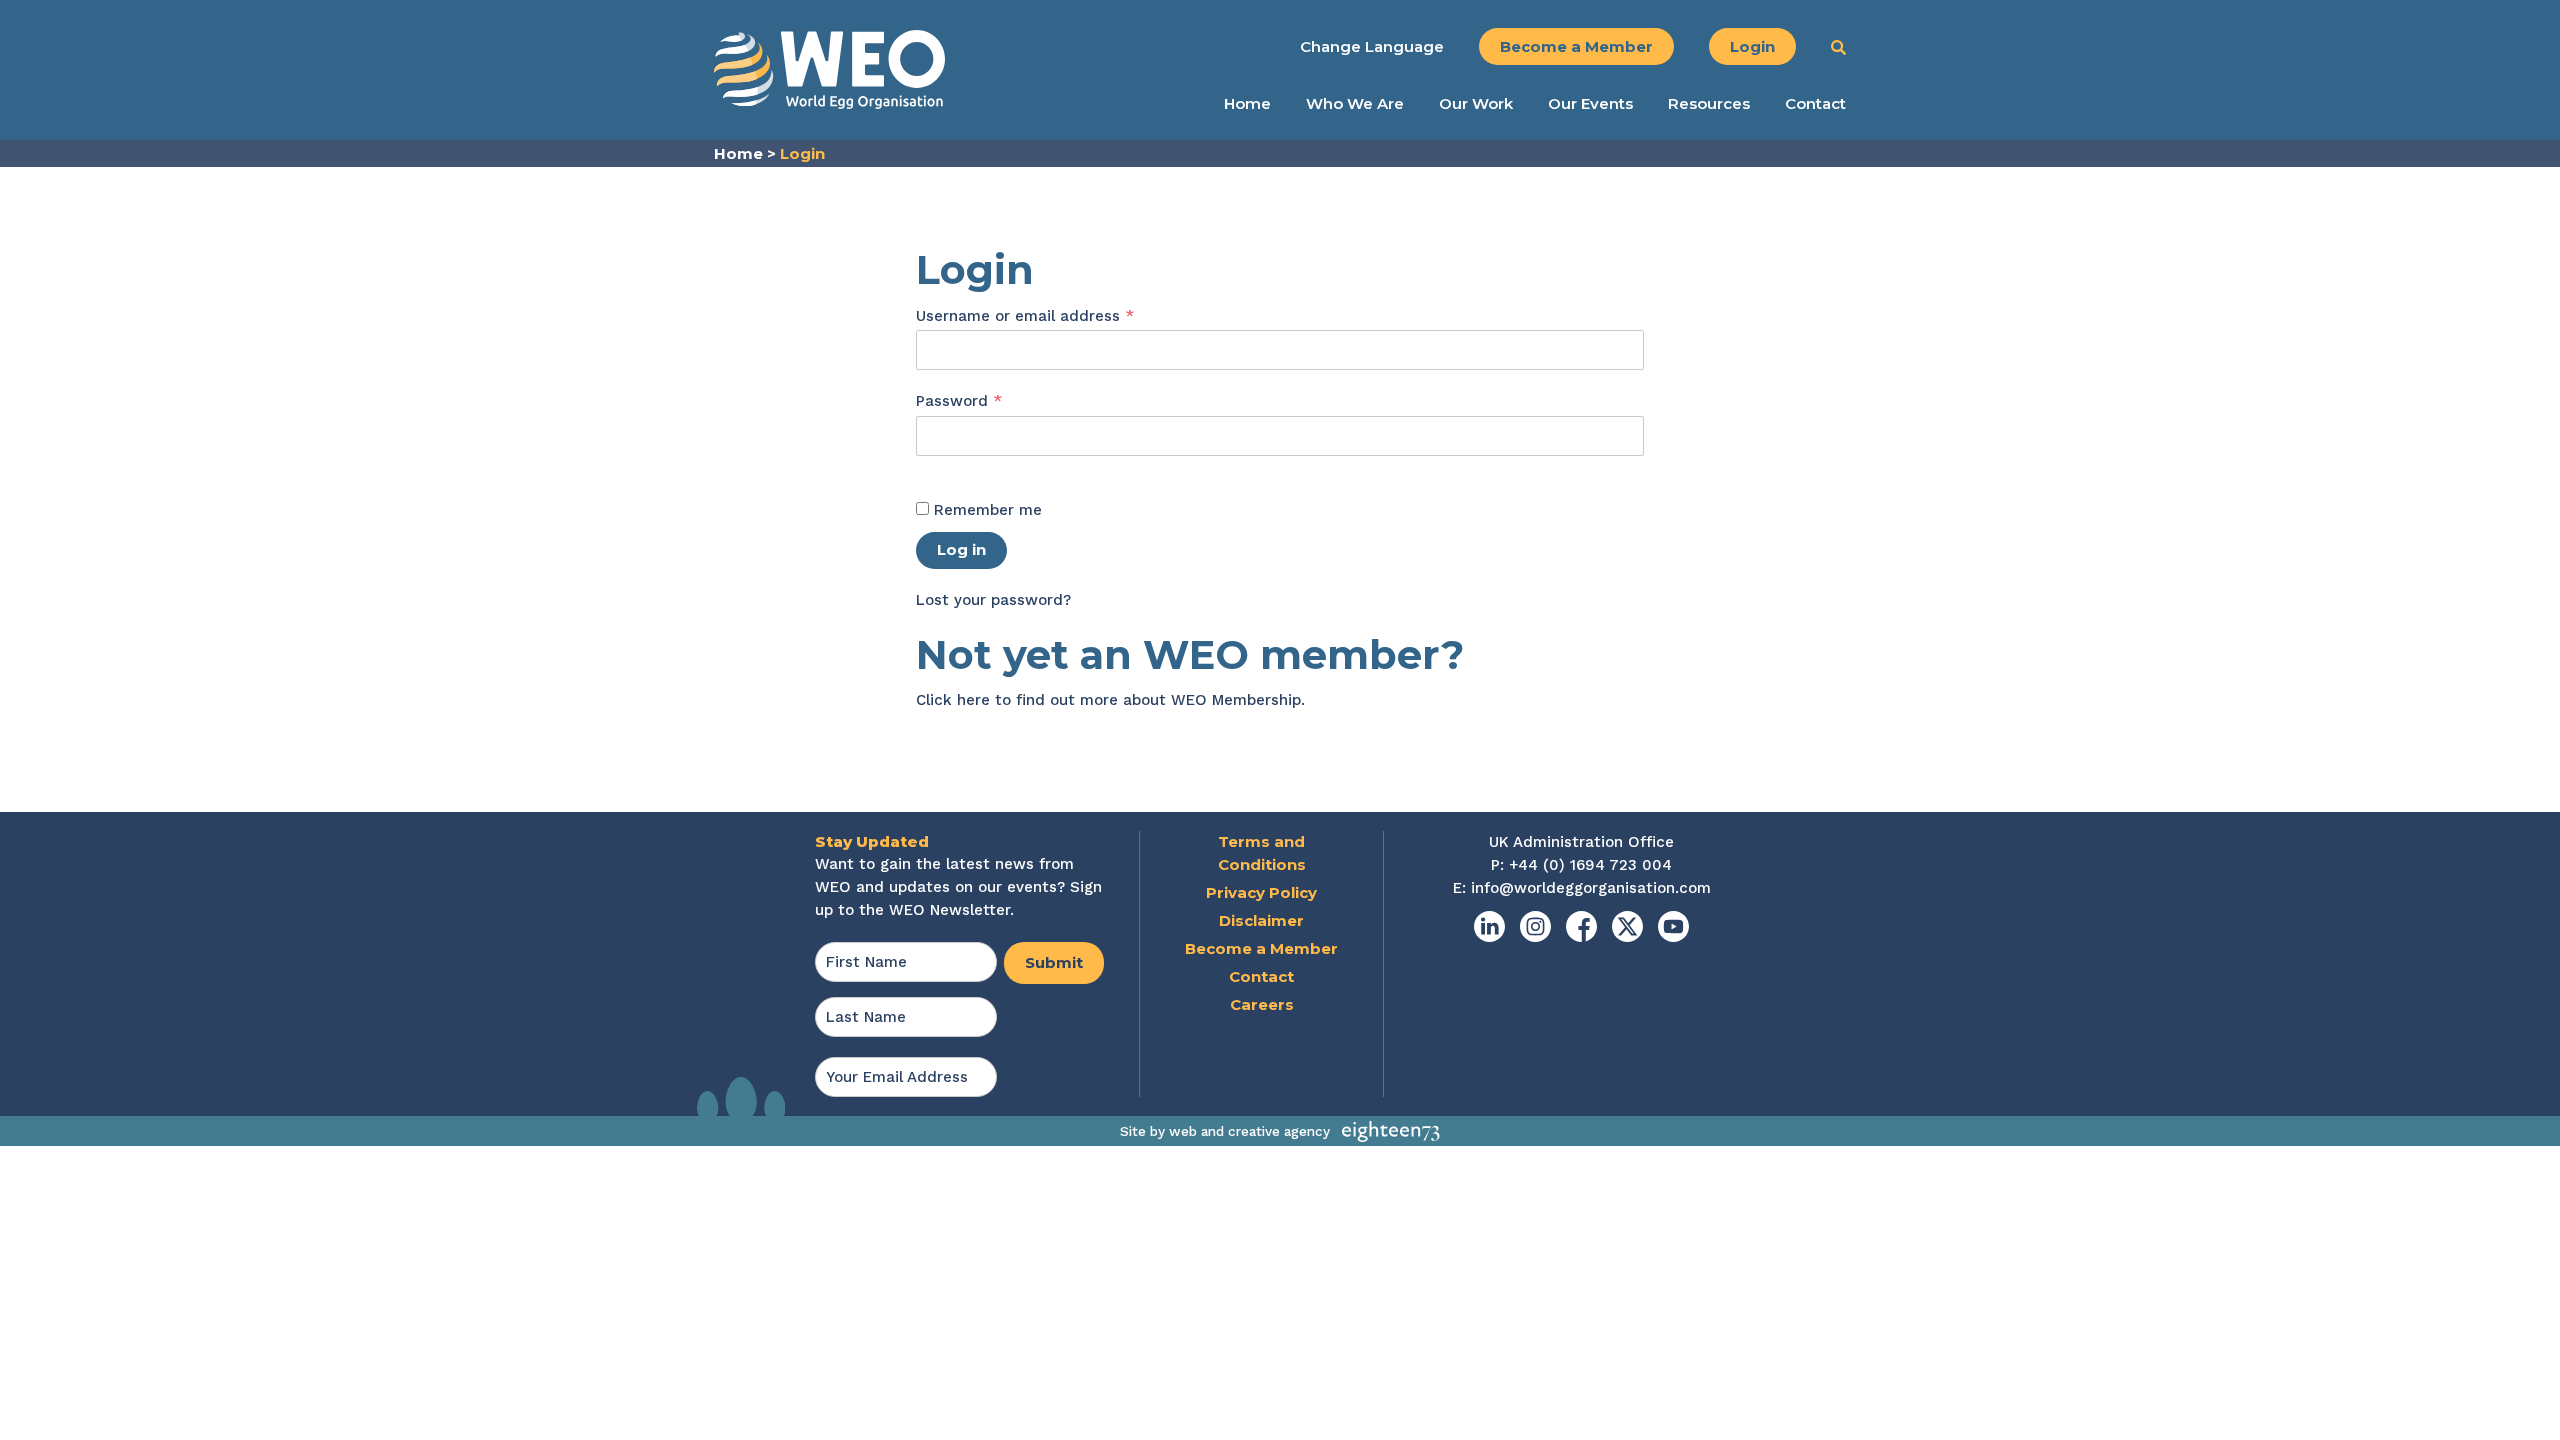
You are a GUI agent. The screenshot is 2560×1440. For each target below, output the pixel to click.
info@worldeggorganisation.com (1591, 888)
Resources (1709, 104)
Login (1752, 46)
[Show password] (937, 467)
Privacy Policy (1261, 892)
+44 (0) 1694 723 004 (1590, 865)
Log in (961, 549)
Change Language (1372, 46)
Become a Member (1576, 46)
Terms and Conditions (1262, 853)
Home (1247, 104)
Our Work (1476, 104)
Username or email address (1058, 315)
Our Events (1590, 104)
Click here (953, 700)
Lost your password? (993, 600)
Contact (1815, 104)
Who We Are (1355, 104)
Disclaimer (1261, 920)
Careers (1262, 1004)
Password (992, 400)
